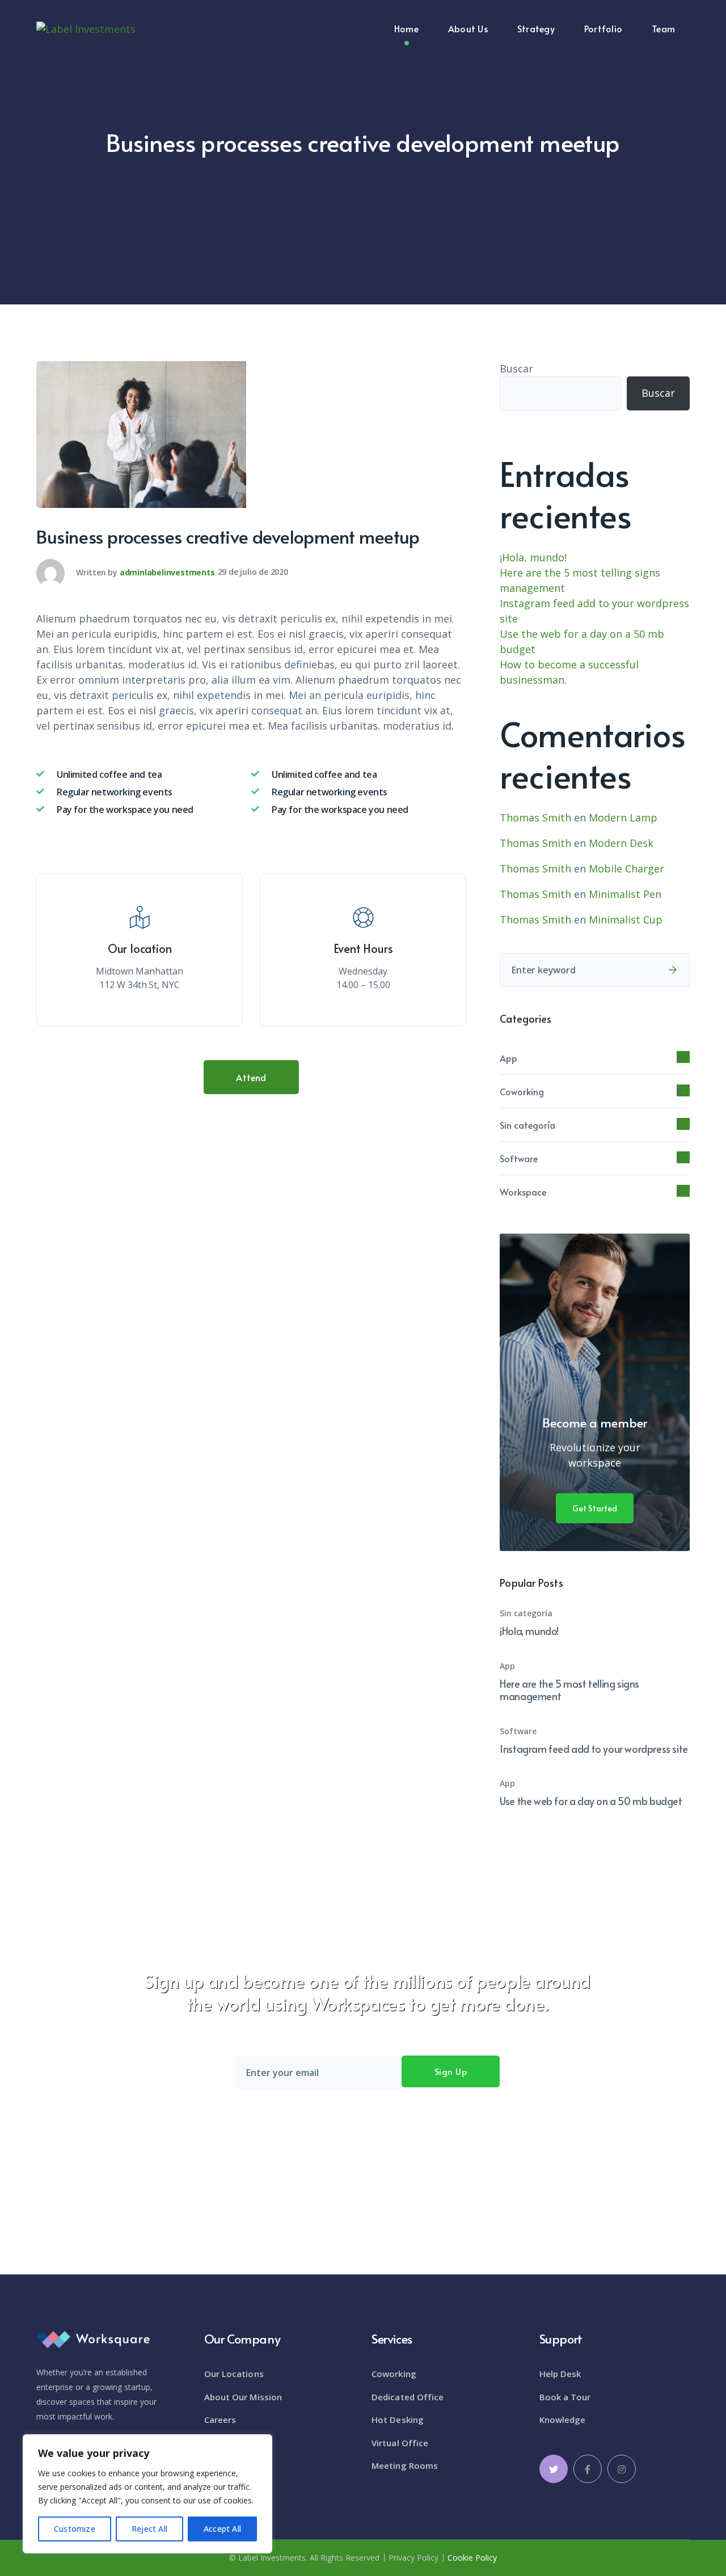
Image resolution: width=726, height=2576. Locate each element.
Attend (251, 1077)
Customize (75, 2529)
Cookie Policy (472, 2558)
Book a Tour (565, 2397)
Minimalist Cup (626, 920)
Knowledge (563, 2420)
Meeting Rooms (405, 2465)
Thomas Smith (535, 817)
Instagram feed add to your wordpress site (594, 1749)
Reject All (149, 2529)
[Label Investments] (86, 28)
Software (519, 1158)
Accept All (222, 2529)
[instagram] (622, 2469)
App (508, 1058)
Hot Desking (398, 2420)
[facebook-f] (588, 2469)
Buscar (516, 368)
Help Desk (560, 2374)
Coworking (522, 1091)
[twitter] (554, 2469)
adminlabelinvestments (167, 572)
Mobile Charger (626, 868)
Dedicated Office (408, 2397)
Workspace (523, 1192)
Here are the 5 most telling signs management (569, 1690)
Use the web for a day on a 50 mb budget (591, 1801)
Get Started (595, 1508)
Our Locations (234, 2374)
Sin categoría (527, 1125)
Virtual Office (400, 2443)
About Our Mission (243, 2397)
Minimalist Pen (625, 894)
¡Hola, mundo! (533, 557)
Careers (220, 2420)
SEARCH (673, 970)
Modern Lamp (623, 817)
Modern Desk (621, 843)
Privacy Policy (413, 2558)
